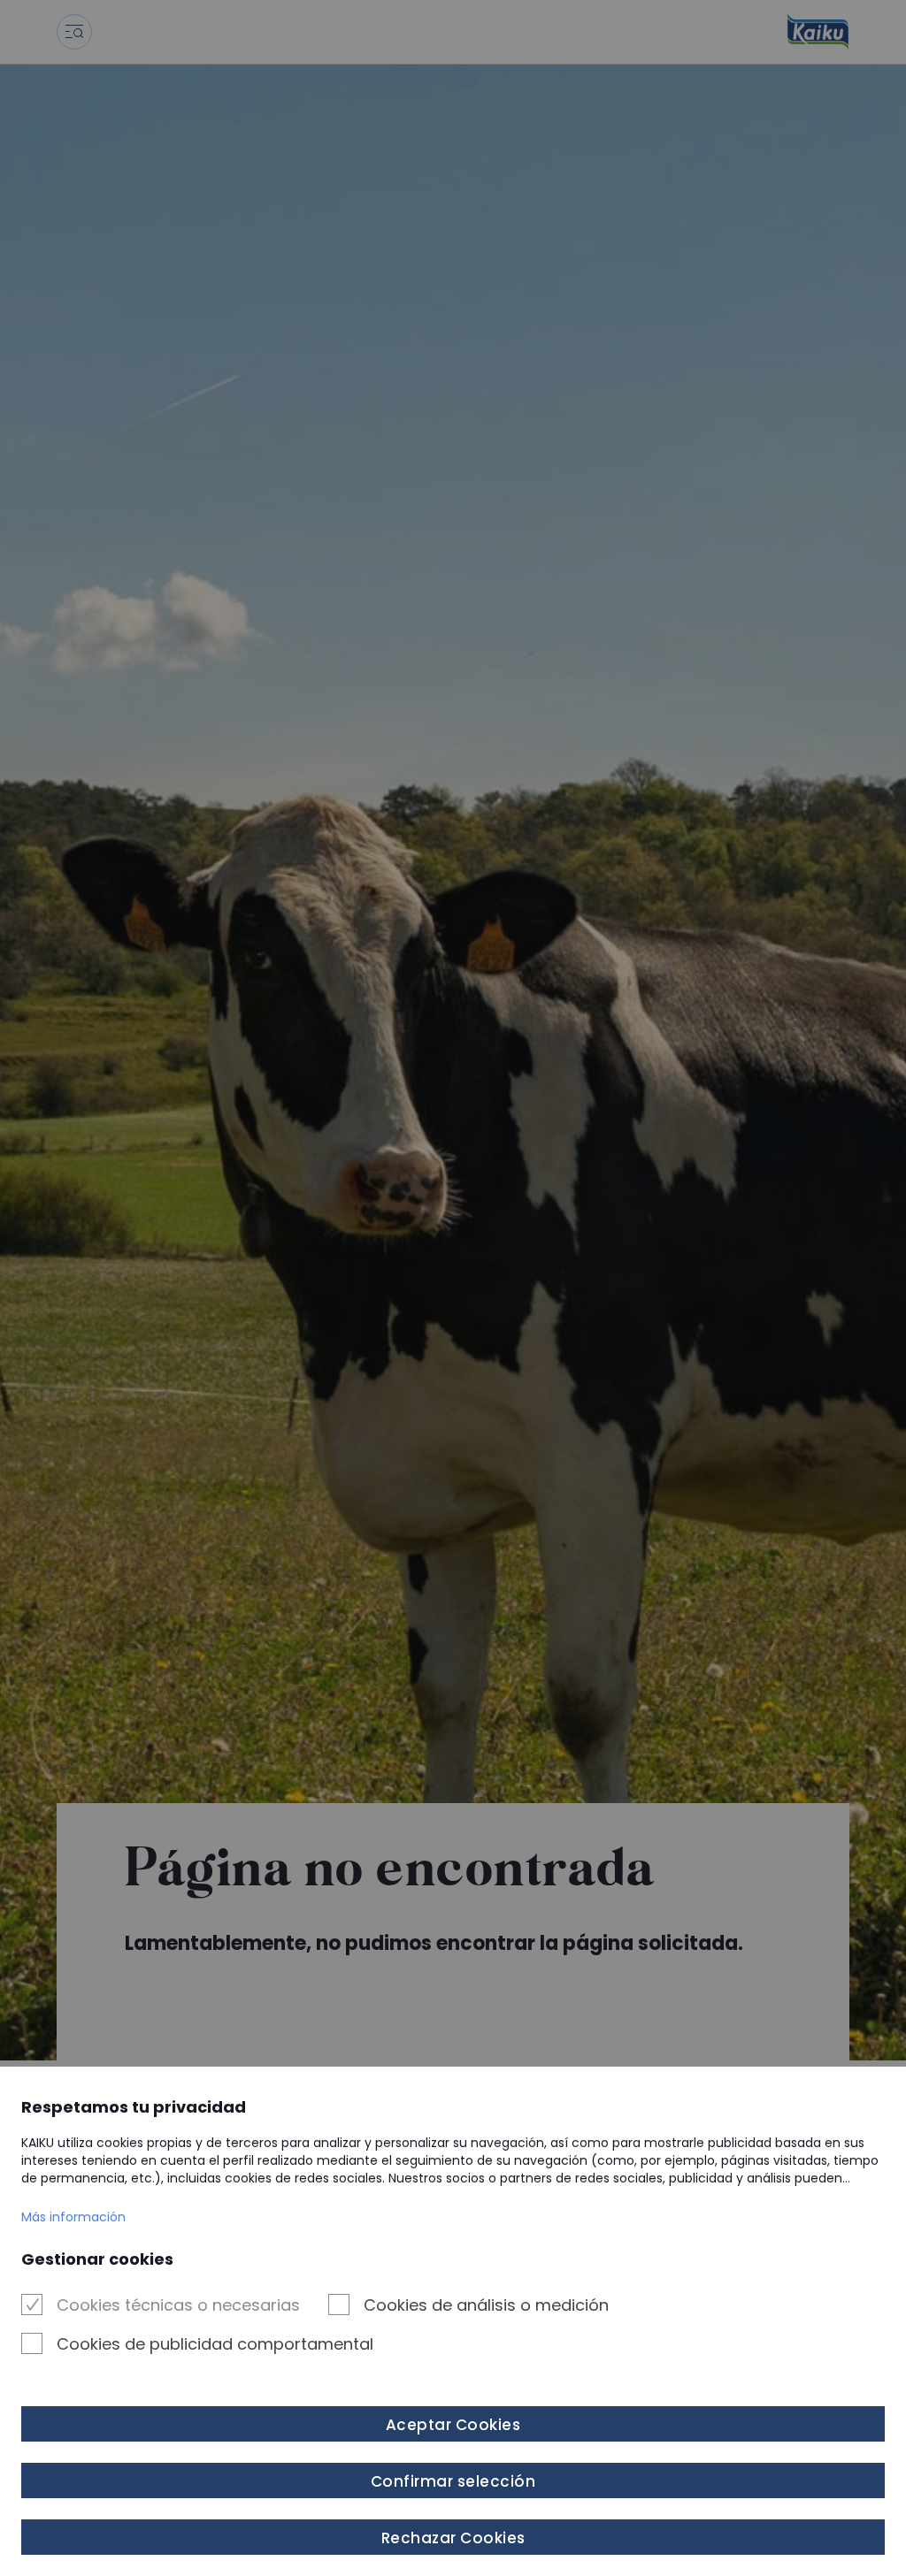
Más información (73, 2217)
